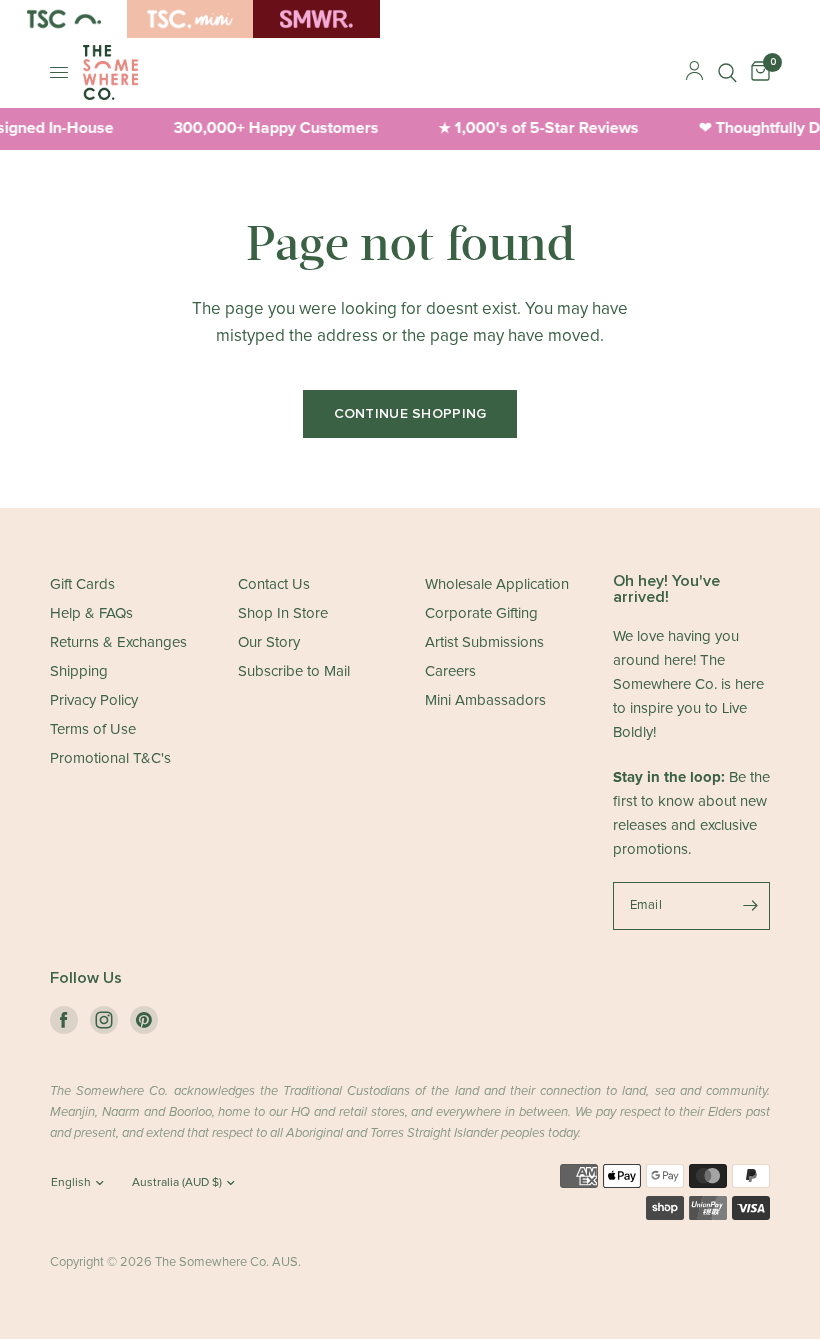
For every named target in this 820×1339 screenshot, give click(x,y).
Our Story (269, 642)
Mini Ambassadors (485, 700)
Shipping (79, 671)
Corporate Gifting (481, 613)
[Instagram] (104, 1020)
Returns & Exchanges (118, 642)
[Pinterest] (144, 1020)
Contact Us (274, 584)
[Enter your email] (750, 906)
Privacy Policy (94, 700)
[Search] (727, 72)
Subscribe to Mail (294, 671)
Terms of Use (93, 729)
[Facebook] (64, 1020)
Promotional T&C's (110, 758)
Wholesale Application (497, 584)
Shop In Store (283, 613)
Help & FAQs (91, 613)
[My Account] (694, 72)
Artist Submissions (484, 642)
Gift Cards (82, 584)
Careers (450, 671)
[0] (757, 72)
